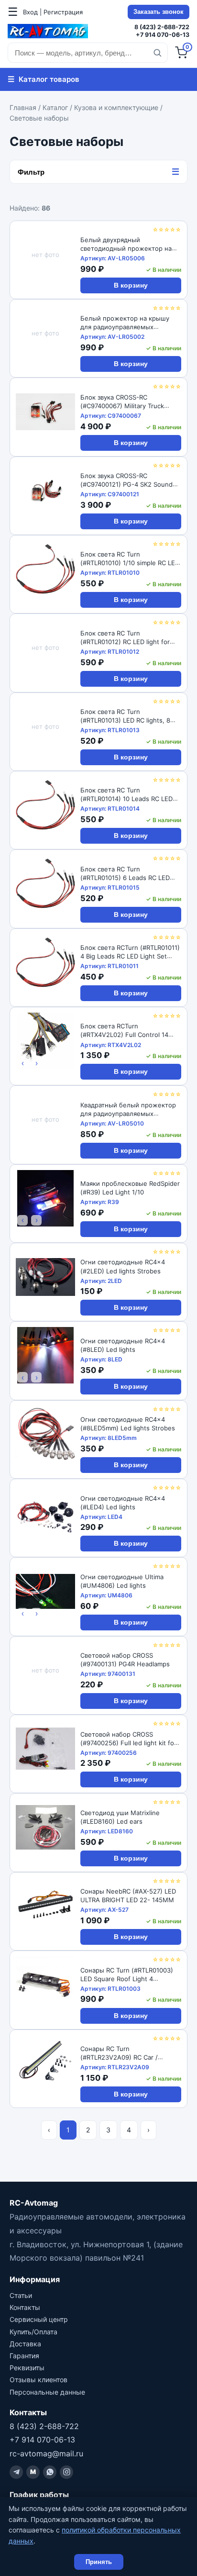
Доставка (25, 2344)
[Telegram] (16, 2472)
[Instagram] (66, 2472)
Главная (23, 107)
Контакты (25, 2307)
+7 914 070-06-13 (163, 35)
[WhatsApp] (50, 2472)
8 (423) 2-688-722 (162, 27)
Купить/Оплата (33, 2332)
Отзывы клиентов (38, 2380)
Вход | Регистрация (53, 12)
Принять (99, 2562)
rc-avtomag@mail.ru (46, 2453)
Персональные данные (47, 2392)
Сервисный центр (39, 2319)
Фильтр (98, 172)
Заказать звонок (159, 12)
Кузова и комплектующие (116, 107)
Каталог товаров (44, 79)
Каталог (55, 107)
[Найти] (157, 53)
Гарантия (24, 2356)
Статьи (21, 2295)
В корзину (131, 285)
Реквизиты (27, 2368)
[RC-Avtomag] (48, 31)
